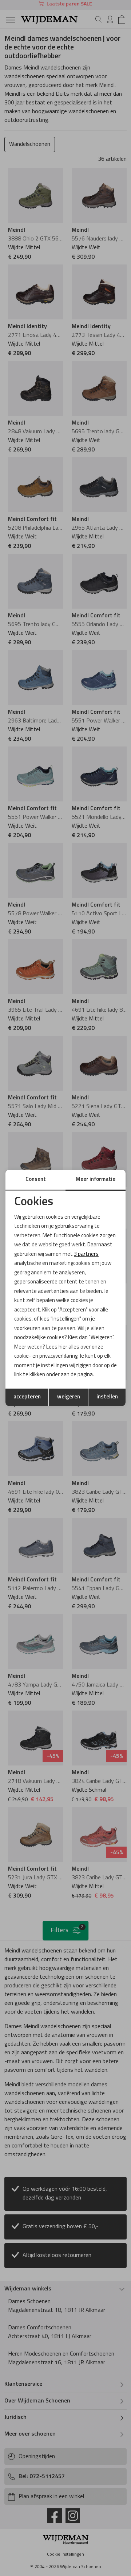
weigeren (69, 1397)
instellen (107, 1397)
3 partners (86, 1255)
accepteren (27, 1397)
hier (63, 1347)
